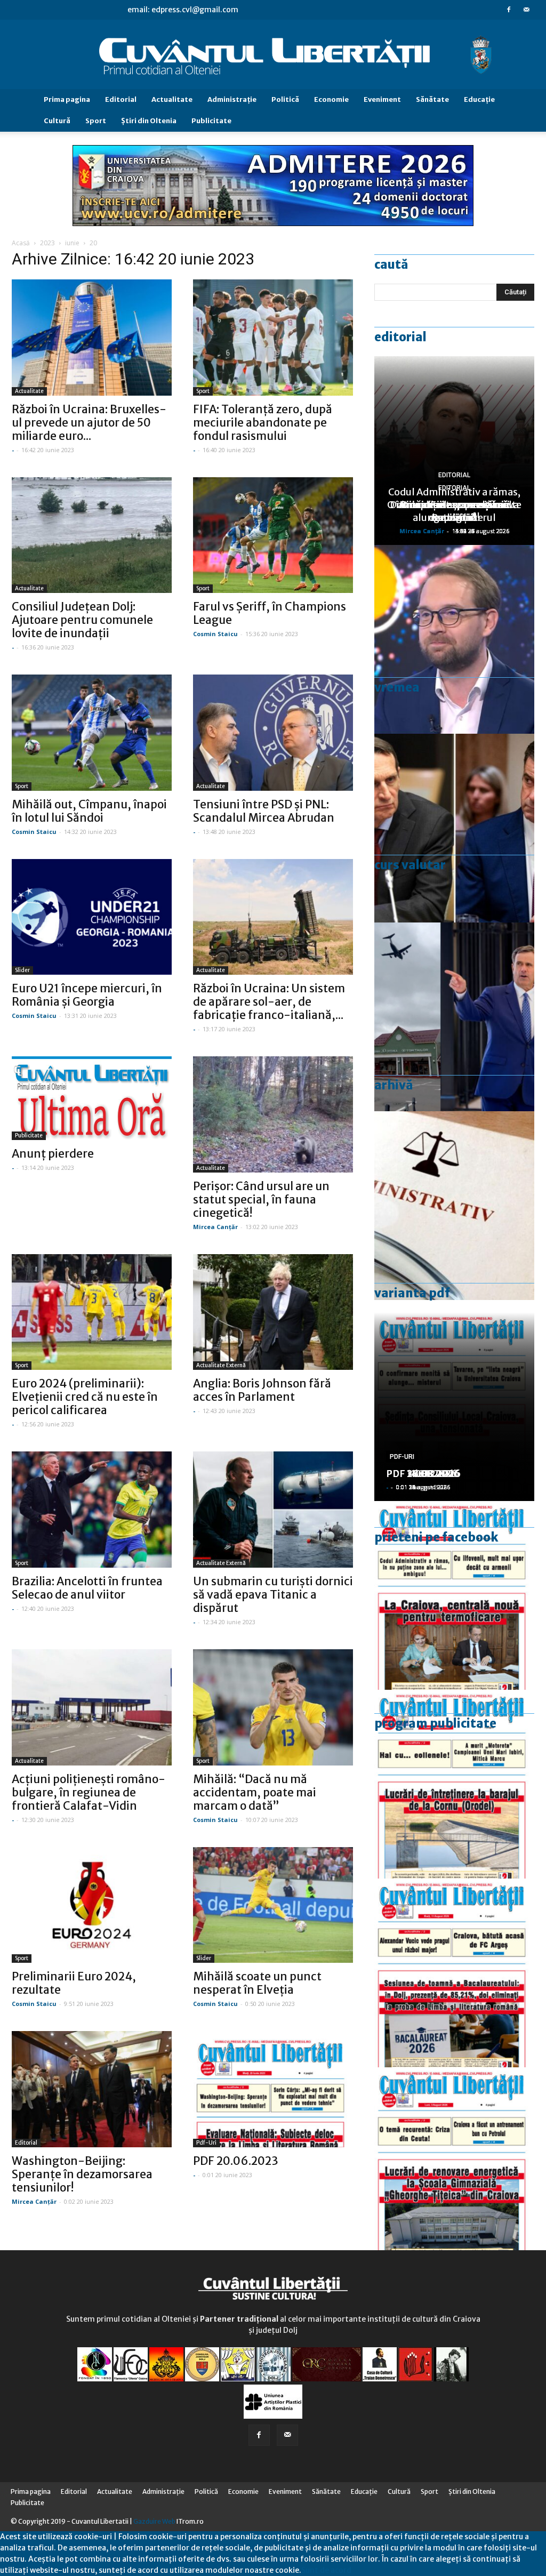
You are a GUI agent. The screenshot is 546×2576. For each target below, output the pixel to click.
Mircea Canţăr (215, 1227)
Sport (96, 121)
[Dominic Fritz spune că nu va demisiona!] (454, 639)
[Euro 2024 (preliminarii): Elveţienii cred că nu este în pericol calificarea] (92, 1312)
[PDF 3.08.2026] (454, 2162)
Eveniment (382, 99)
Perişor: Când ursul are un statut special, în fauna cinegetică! (261, 1199)
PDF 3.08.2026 (420, 1474)
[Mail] (526, 10)
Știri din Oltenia (149, 121)
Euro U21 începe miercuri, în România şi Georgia (87, 995)
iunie (72, 243)
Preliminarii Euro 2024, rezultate (74, 1983)
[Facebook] (509, 10)
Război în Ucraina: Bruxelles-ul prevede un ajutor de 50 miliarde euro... (89, 423)
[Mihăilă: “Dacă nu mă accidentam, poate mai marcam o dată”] (273, 1707)
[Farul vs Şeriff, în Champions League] (273, 535)
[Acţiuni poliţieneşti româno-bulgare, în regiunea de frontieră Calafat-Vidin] (92, 1707)
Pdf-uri (206, 2143)
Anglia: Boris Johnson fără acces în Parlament (262, 1390)
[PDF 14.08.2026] (454, 1784)
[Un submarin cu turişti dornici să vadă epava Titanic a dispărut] (273, 1510)
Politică (285, 99)
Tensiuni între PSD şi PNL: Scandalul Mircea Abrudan (264, 811)
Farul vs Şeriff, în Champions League (270, 613)
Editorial (121, 99)
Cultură (57, 121)
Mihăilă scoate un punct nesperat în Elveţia (257, 1983)
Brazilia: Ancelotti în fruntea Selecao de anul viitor (87, 1588)
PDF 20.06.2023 (236, 2161)
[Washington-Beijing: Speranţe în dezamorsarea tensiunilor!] (92, 2089)
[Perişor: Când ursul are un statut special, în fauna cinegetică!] (273, 1114)
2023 (47, 243)
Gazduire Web (154, 2521)
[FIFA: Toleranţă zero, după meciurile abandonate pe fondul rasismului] (273, 338)
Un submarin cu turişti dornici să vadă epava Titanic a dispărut (273, 1595)
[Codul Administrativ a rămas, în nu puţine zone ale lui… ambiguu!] (454, 1206)
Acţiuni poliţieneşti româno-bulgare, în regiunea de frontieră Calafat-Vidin (89, 1792)
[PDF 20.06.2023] (273, 2089)
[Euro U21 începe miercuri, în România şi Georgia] (92, 917)
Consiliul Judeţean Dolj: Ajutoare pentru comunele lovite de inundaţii (82, 620)
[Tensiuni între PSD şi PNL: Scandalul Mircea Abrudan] (273, 733)
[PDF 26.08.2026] (454, 1595)
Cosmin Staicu (215, 634)
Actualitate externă (221, 1365)
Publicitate (211, 121)
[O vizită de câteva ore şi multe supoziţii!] (454, 1017)
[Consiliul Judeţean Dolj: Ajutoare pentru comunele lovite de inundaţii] (92, 535)
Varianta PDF (412, 1293)
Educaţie (479, 99)
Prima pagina (67, 99)
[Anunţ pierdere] (92, 1098)
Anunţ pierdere (53, 1154)
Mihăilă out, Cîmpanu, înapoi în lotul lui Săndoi (89, 811)
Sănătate (432, 99)
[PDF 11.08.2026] (454, 1973)
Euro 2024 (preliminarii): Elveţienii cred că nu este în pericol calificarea (85, 1397)
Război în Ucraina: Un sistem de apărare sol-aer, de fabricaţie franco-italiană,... (269, 1002)
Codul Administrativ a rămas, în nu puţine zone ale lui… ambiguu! (454, 505)
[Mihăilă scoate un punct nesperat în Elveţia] (273, 1905)
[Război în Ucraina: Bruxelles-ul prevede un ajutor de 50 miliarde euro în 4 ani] (92, 338)
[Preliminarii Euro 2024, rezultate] (92, 1905)
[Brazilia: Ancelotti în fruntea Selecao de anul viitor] (92, 1510)
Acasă (21, 243)
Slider (22, 970)
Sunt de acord (326, 2570)
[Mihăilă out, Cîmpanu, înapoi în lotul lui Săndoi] (92, 733)
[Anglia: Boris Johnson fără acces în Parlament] (273, 1312)
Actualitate (172, 99)
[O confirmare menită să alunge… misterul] (454, 828)
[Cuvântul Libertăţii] (273, 55)
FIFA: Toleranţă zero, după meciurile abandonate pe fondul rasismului (263, 423)
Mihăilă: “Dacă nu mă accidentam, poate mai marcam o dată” (255, 1792)
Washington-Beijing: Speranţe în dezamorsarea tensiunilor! (82, 2174)
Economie (331, 99)
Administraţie (232, 99)
